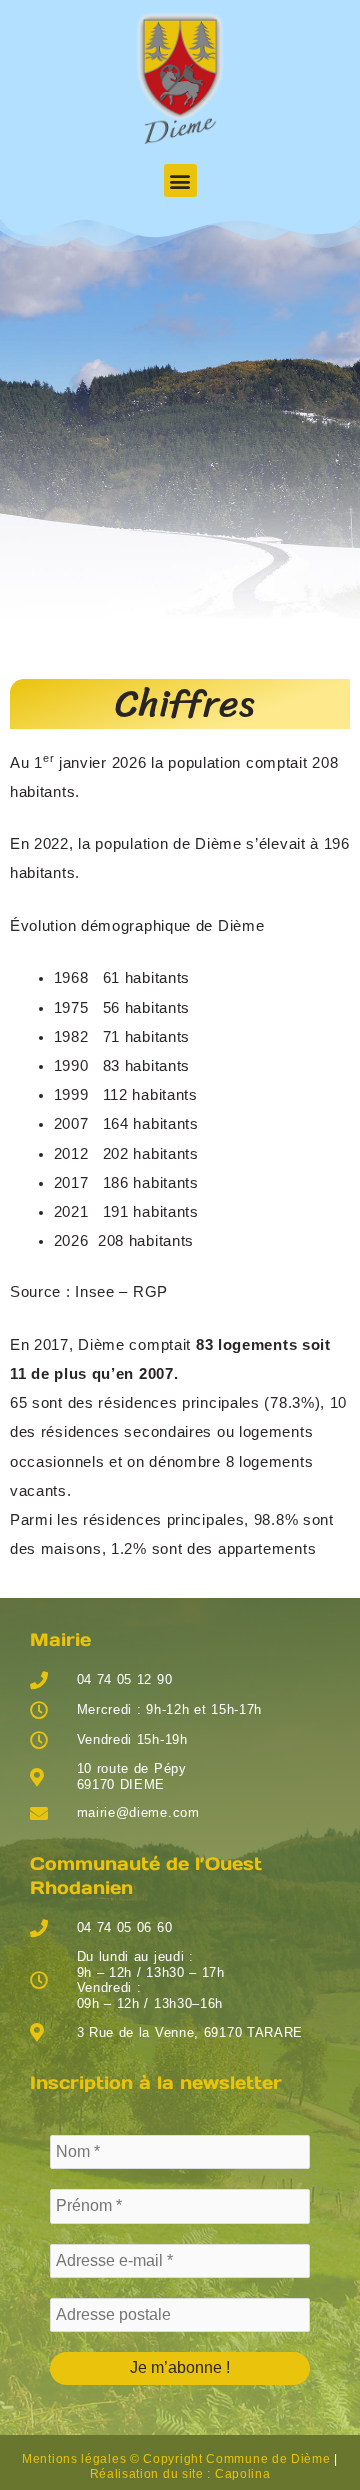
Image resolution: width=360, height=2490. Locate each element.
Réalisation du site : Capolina (180, 2474)
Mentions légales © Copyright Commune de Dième (176, 2459)
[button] (180, 180)
